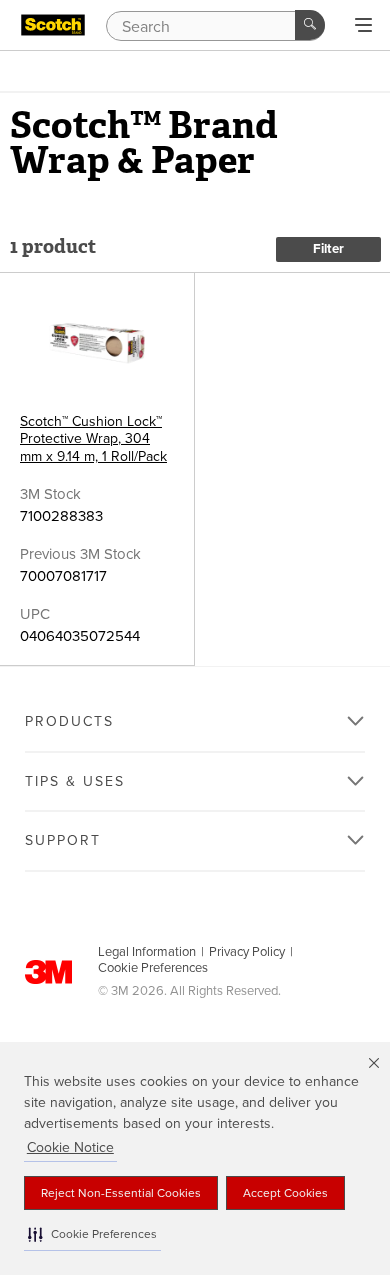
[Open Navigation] (363, 26)
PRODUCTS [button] (69, 721)
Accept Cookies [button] (285, 1193)
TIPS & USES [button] (75, 781)
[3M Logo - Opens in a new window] (53, 25)
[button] (92, 1234)
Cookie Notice (70, 1147)
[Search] (310, 25)
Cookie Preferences (153, 968)
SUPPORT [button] (63, 840)
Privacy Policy (247, 952)
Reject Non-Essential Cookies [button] (121, 1193)
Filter (328, 249)
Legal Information (147, 952)
